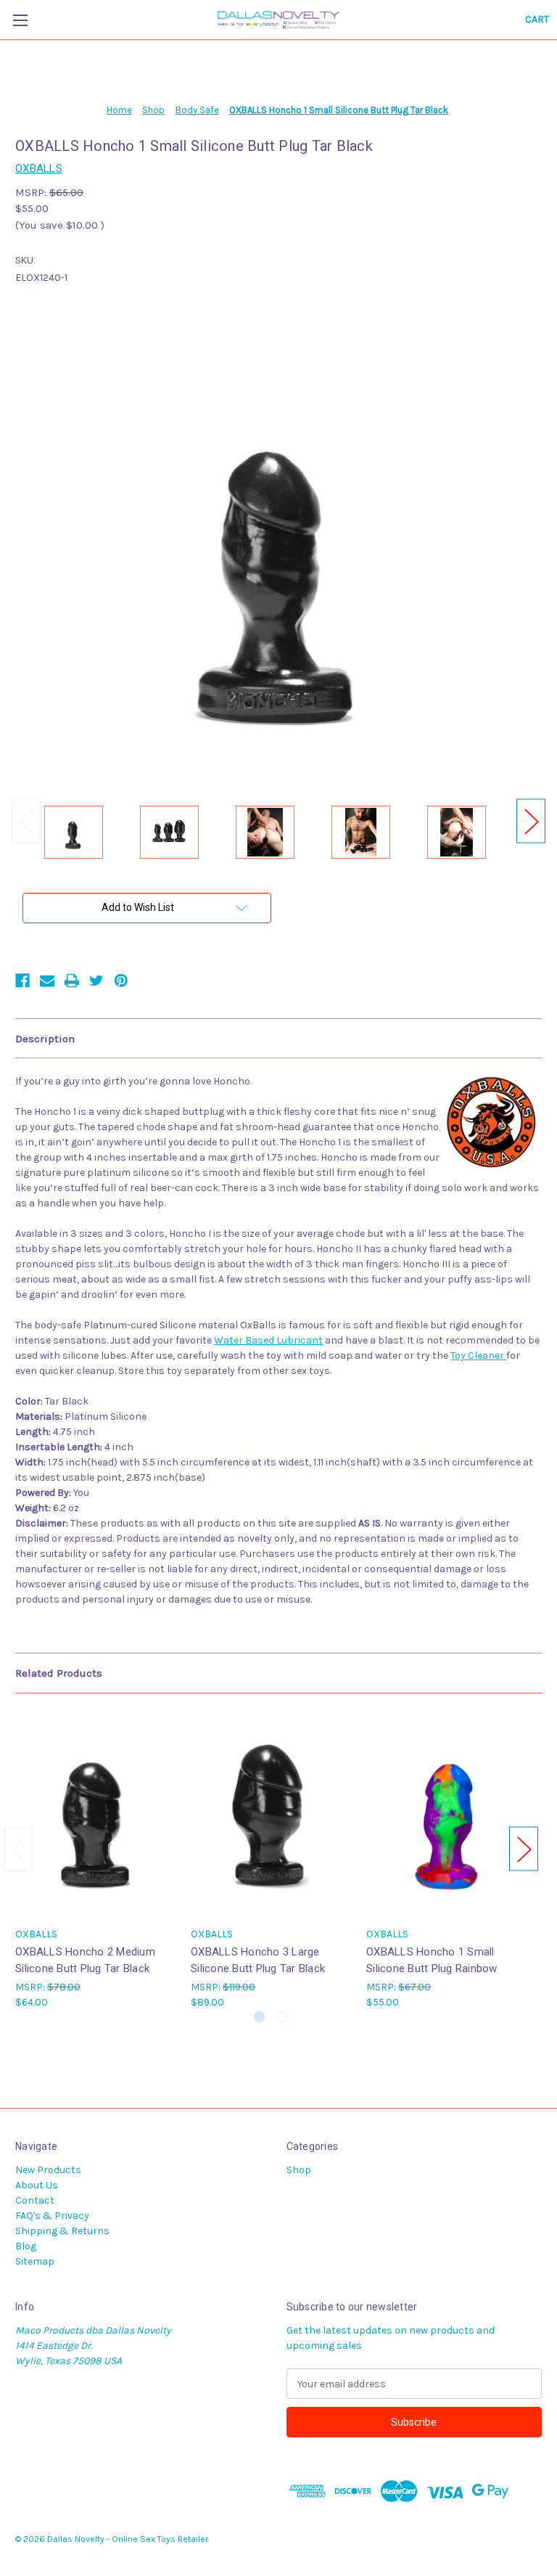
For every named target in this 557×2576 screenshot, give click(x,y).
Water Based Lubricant (268, 1340)
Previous (26, 821)
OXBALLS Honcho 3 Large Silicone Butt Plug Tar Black (258, 1960)
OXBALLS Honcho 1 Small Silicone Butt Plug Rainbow (432, 1960)
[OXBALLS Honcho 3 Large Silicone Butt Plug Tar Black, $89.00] (271, 1814)
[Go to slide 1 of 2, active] (259, 2017)
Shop (299, 2170)
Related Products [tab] (59, 1673)
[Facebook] (22, 981)
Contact (35, 2200)
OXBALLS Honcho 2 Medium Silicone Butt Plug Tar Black (85, 1960)
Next (531, 821)
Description (45, 1039)
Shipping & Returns (62, 2231)
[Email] (47, 981)
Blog (26, 2246)
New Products (48, 2170)
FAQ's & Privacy (52, 2216)
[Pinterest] (121, 981)
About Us (37, 2185)
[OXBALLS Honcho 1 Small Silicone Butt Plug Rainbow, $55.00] (446, 1814)
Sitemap (35, 2261)
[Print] (72, 981)
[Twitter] (96, 981)
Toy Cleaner (478, 1356)
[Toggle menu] (20, 20)
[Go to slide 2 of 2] (282, 2017)
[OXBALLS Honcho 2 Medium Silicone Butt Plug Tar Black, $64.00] (95, 1814)
